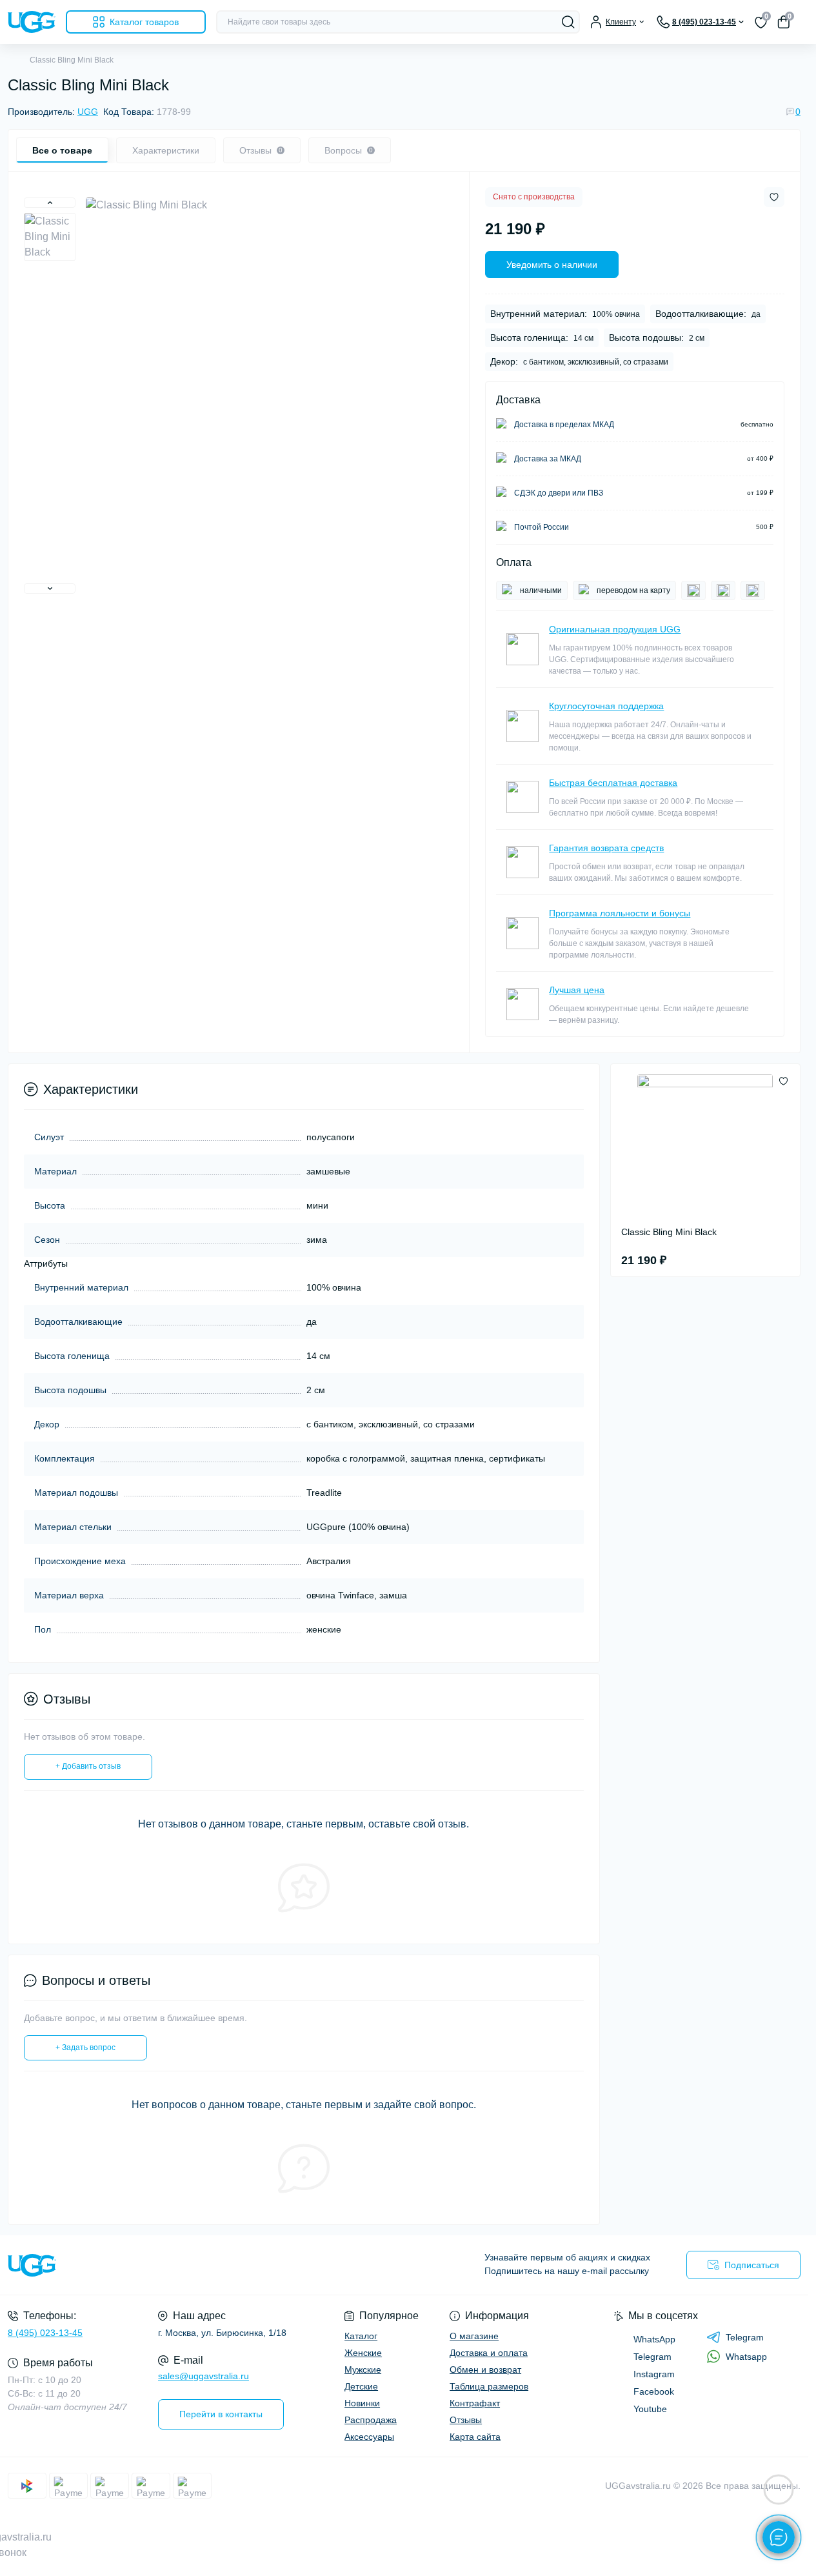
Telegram (745, 2337)
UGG (88, 112)
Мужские (363, 2370)
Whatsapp (746, 2357)
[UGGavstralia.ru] (202, 2265)
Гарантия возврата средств (606, 848)
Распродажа (371, 2420)
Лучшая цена (577, 990)
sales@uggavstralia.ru (204, 2376)
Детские (361, 2386)
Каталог (361, 2336)
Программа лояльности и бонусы (620, 913)
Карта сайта (475, 2437)
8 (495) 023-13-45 (45, 2333)
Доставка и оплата (489, 2353)
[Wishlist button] (774, 197)
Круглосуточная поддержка (606, 706)
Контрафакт (475, 2403)
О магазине (474, 2336)
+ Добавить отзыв (88, 1766)
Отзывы (466, 2420)
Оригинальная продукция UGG (615, 629)
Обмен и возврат (485, 2370)
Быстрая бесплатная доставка (613, 783)
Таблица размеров (489, 2386)
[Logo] (32, 22)
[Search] (568, 22)
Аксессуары (369, 2437)
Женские (363, 2353)
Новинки (362, 2403)
